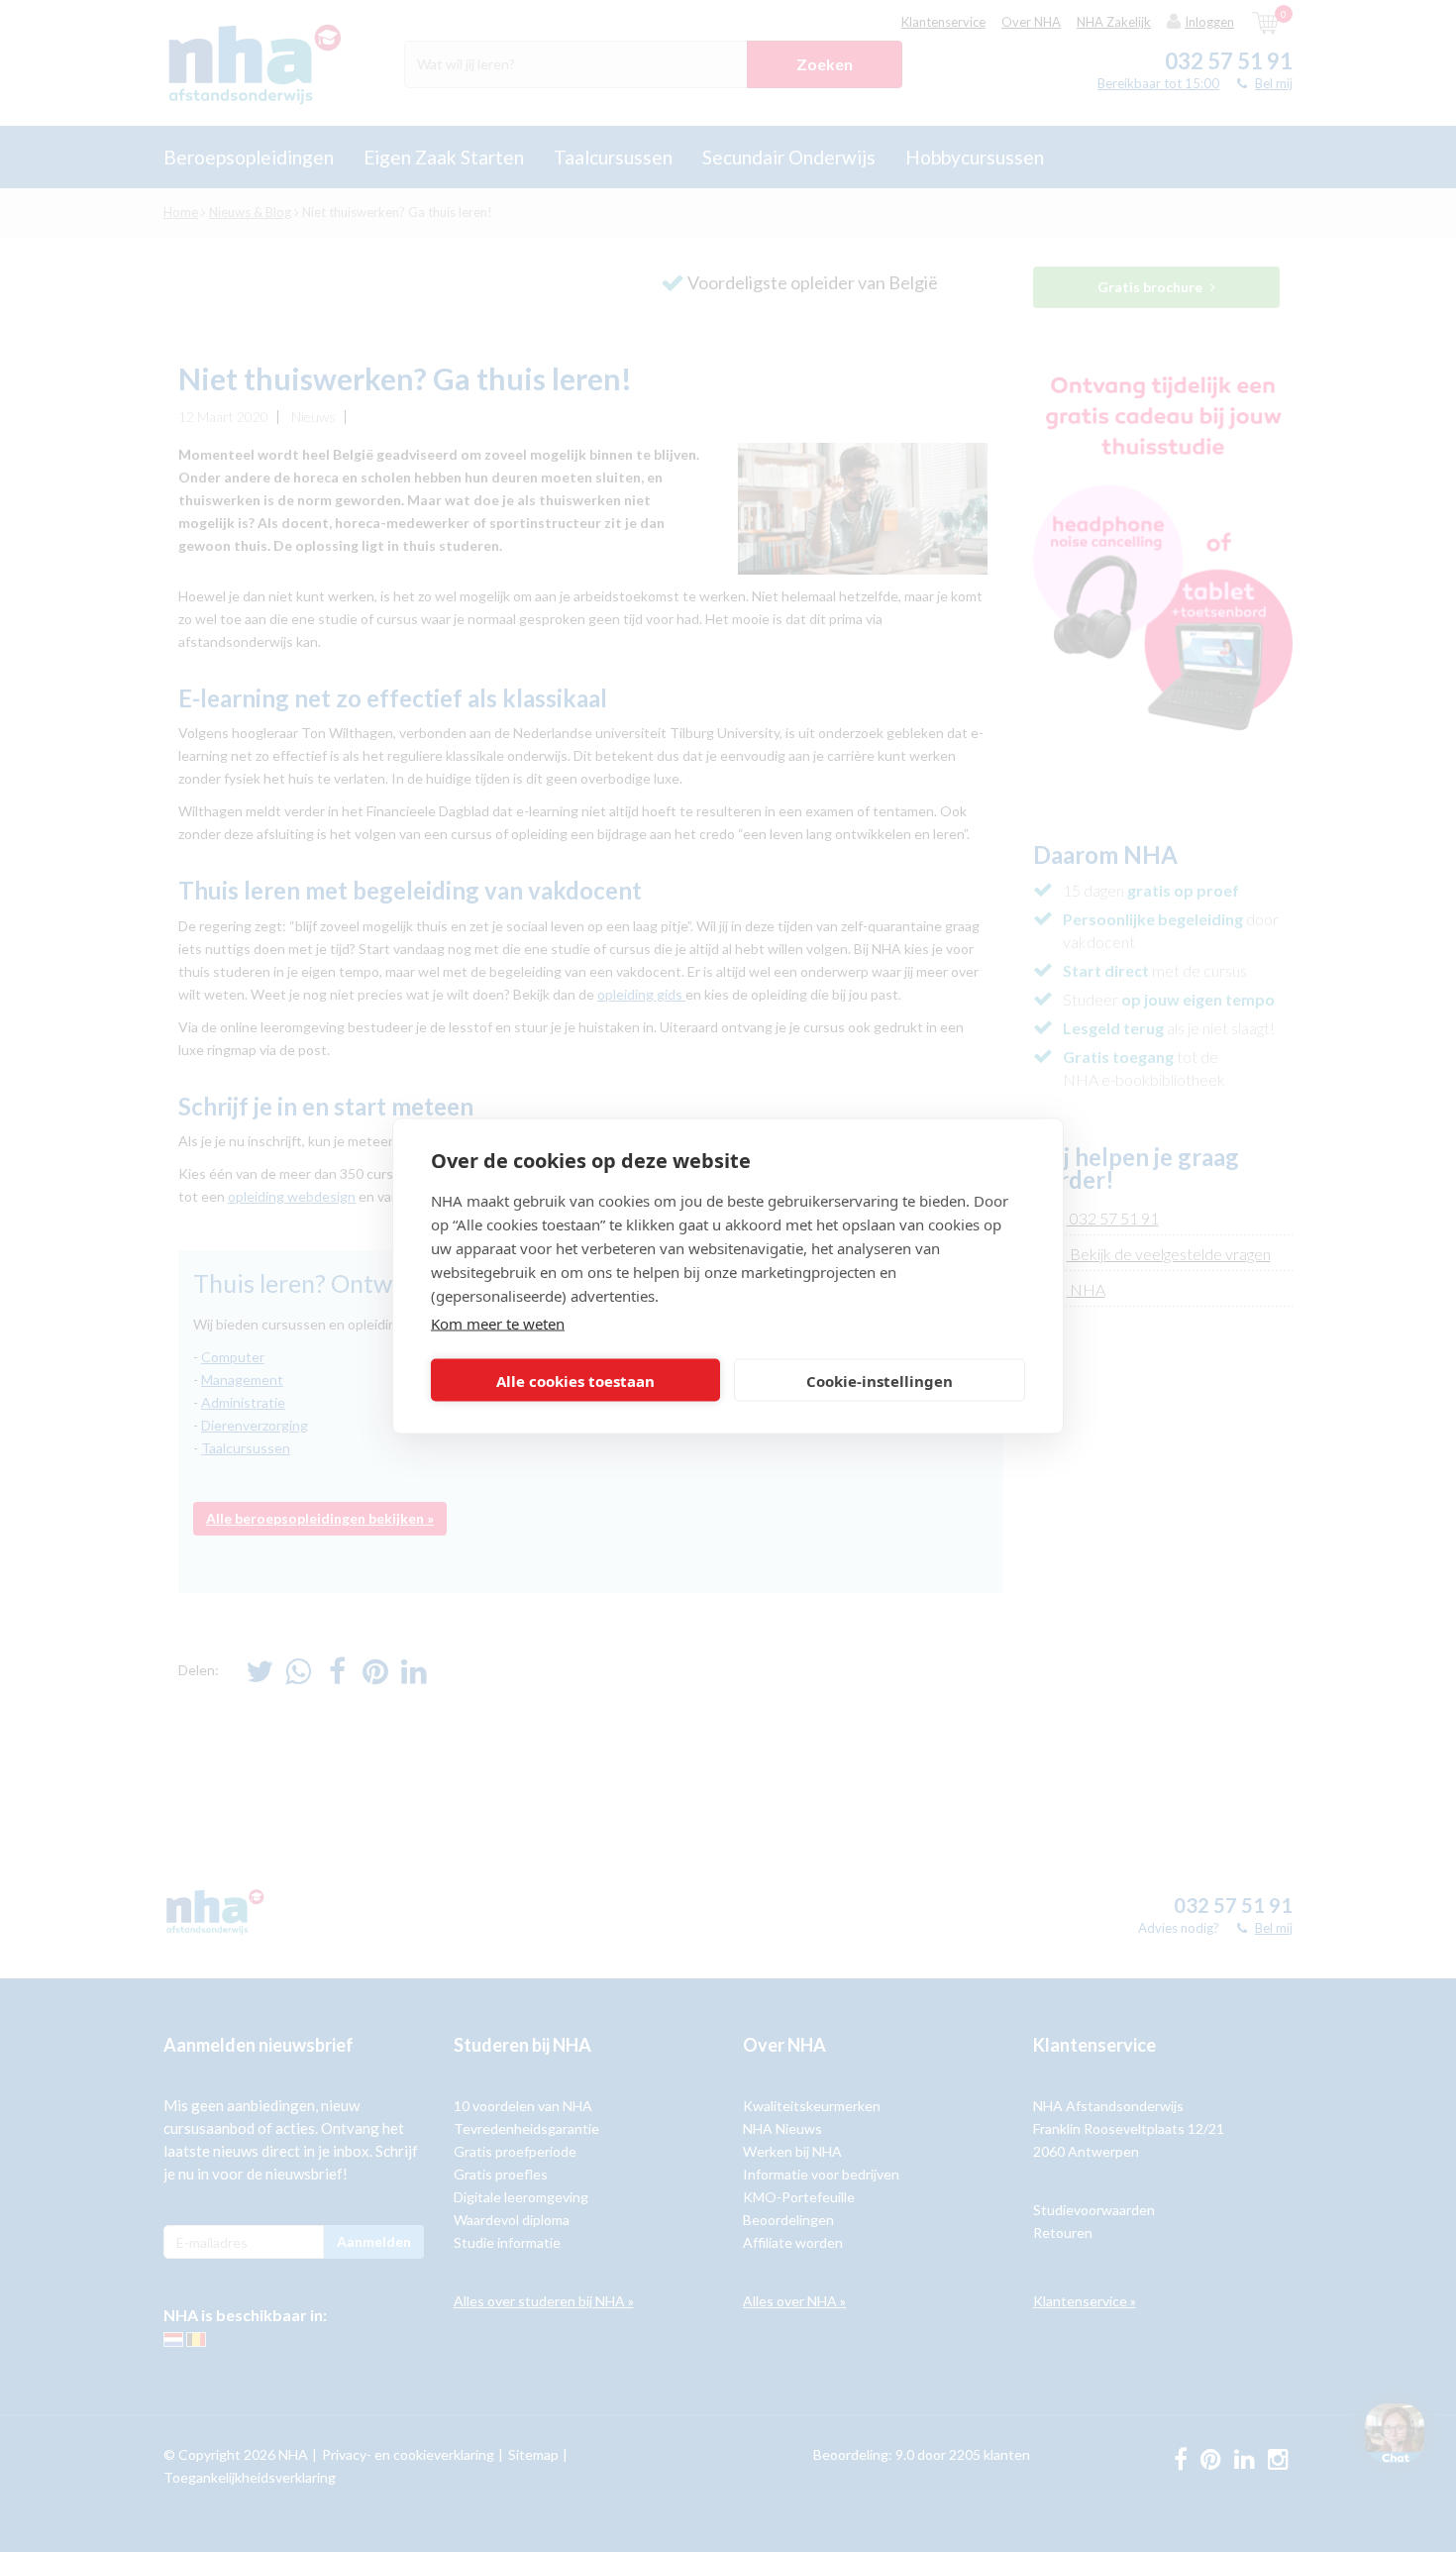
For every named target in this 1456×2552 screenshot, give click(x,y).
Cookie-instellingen (880, 1380)
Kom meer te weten (498, 1324)
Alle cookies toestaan (575, 1380)
